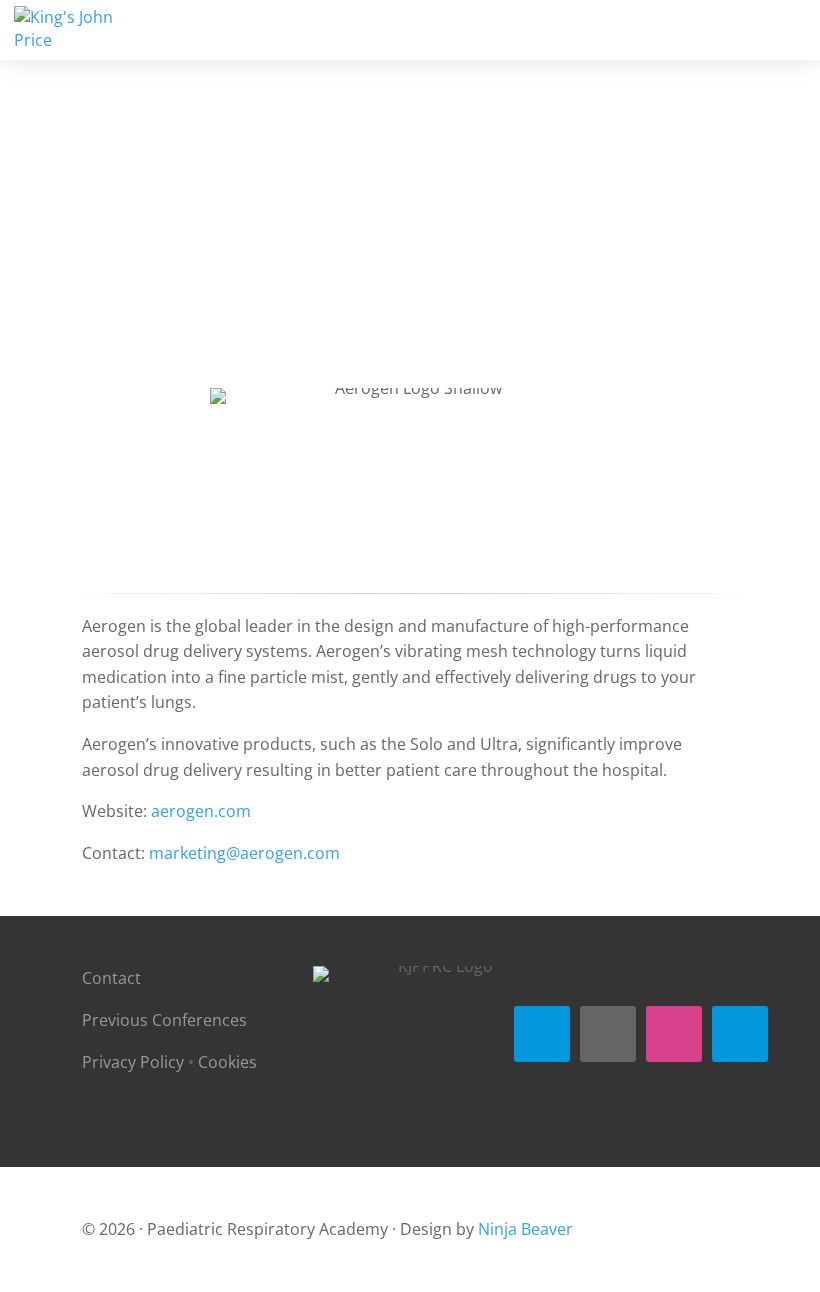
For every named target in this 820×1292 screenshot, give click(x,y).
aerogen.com (201, 811)
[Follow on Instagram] (674, 1034)
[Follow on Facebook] (542, 1034)
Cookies (227, 1062)
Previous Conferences (164, 1020)
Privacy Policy (133, 1062)
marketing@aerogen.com (244, 853)
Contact (111, 978)
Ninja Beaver (525, 1229)
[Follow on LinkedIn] (740, 1034)
